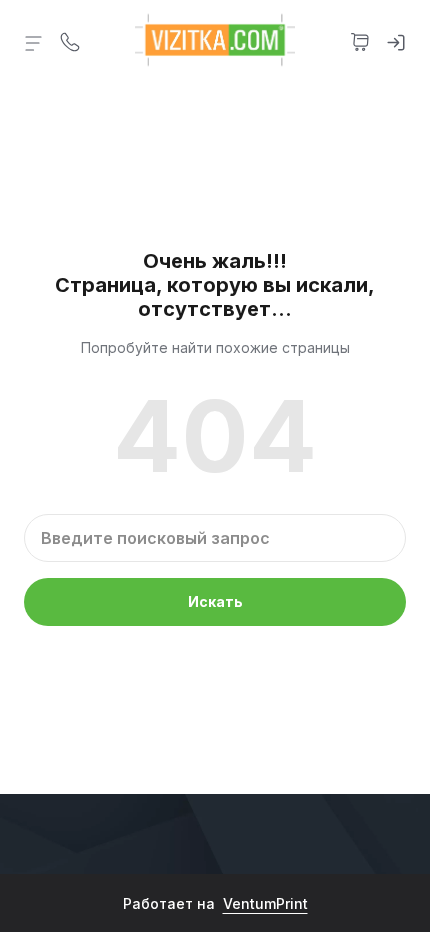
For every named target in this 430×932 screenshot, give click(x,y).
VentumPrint (265, 903)
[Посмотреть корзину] (360, 40)
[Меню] (34, 42)
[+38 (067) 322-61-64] (70, 40)
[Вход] (396, 40)
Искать (215, 601)
